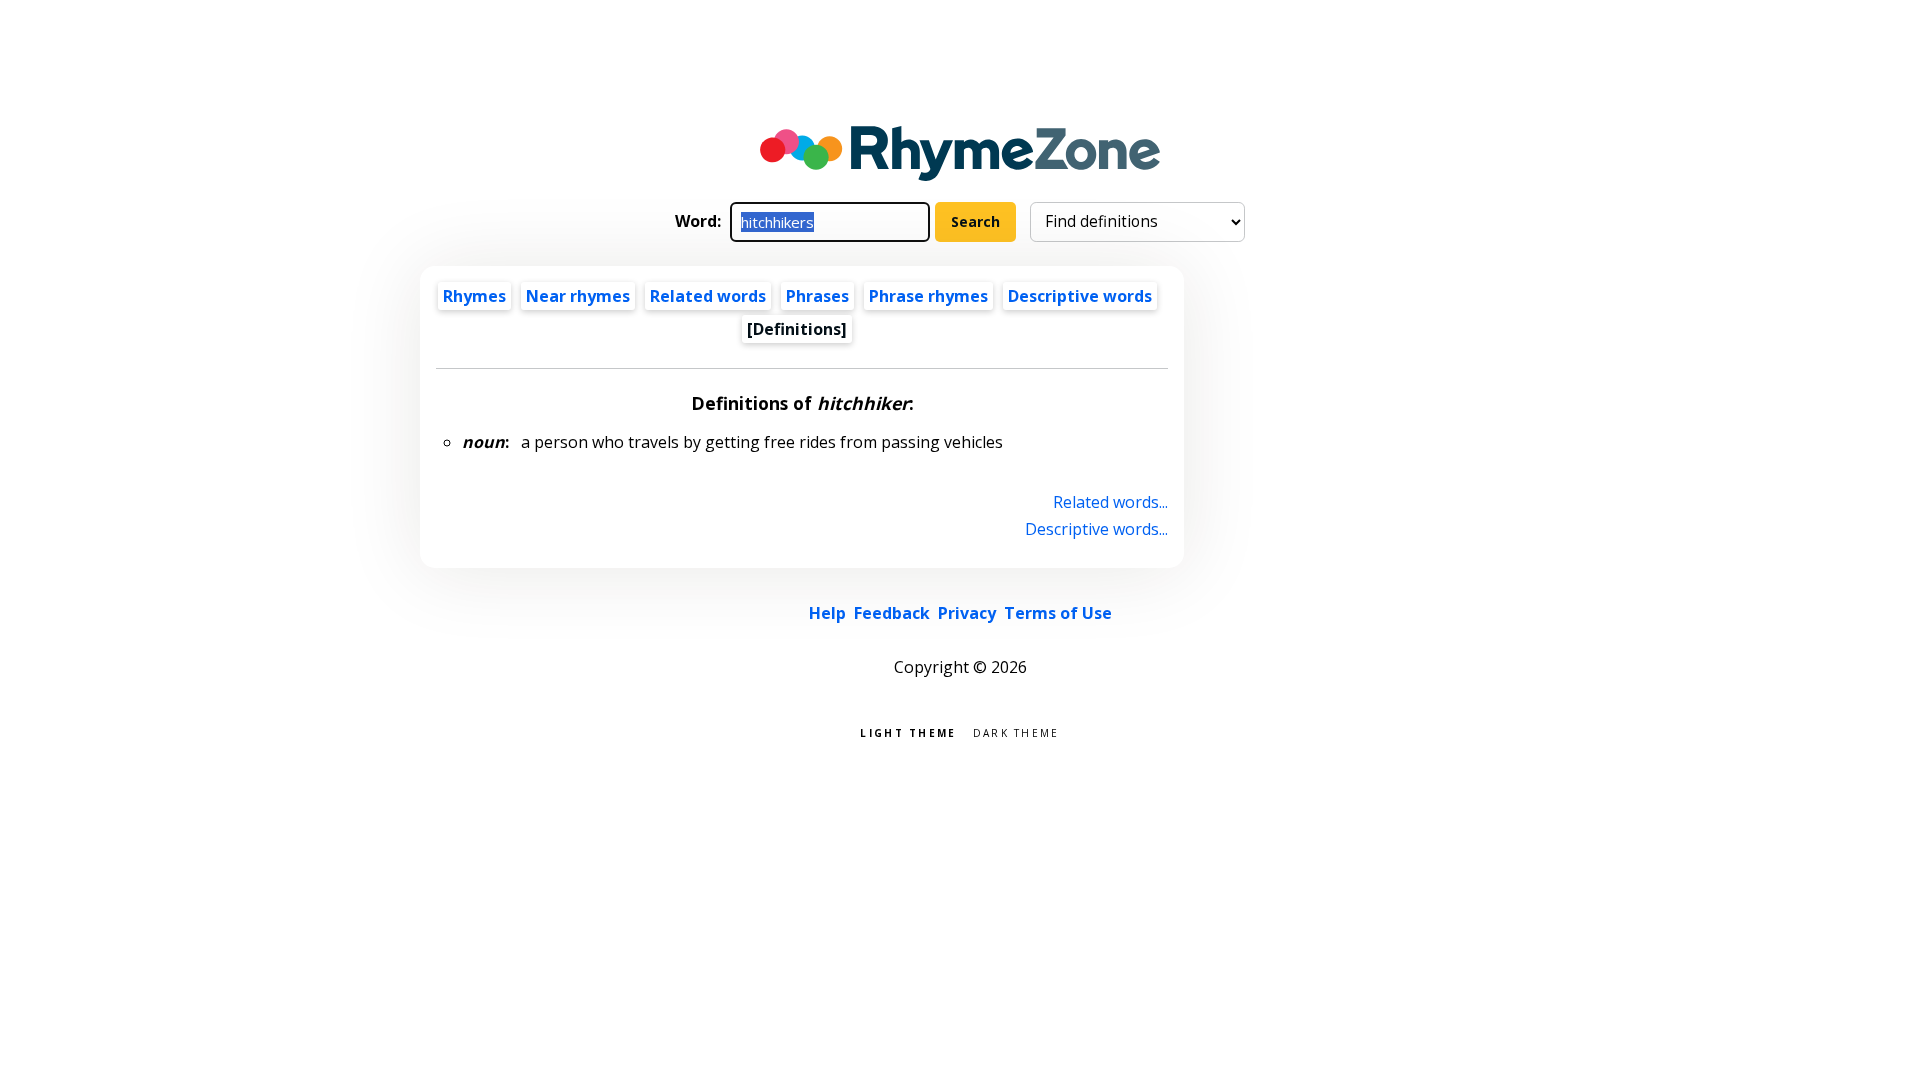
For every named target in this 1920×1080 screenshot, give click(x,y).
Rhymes (474, 296)
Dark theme (1016, 731)
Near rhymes (578, 296)
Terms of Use (1058, 613)
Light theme (908, 731)
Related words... (1110, 502)
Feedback (892, 613)
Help (827, 613)
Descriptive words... (1096, 529)
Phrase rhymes (928, 296)
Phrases (817, 296)
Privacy (967, 613)
